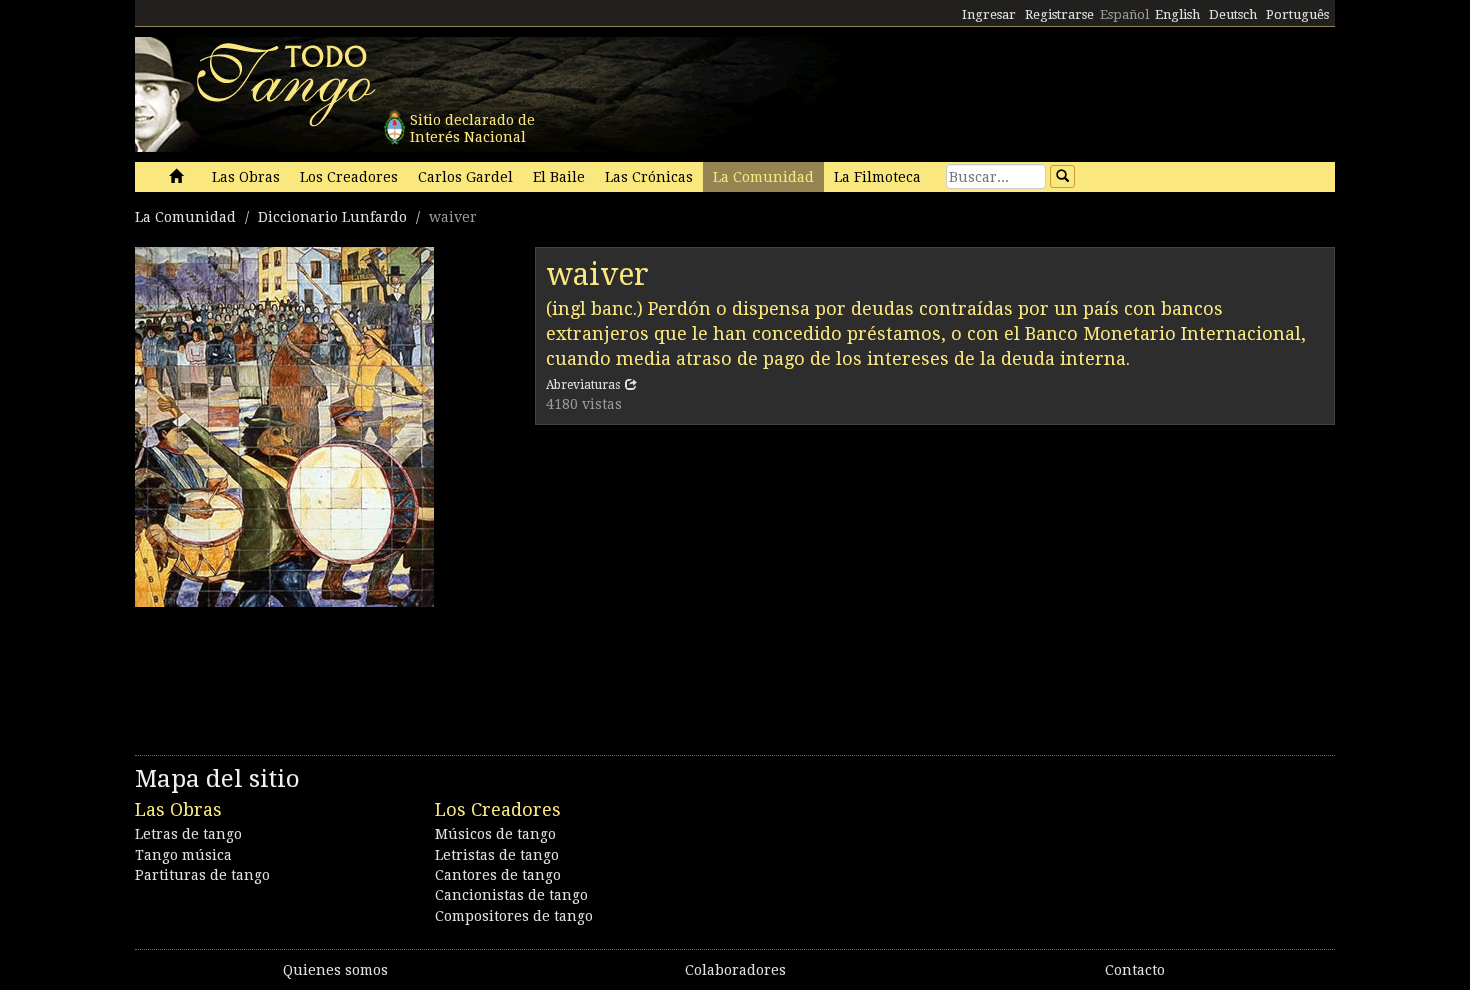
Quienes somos (335, 970)
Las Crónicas (649, 177)
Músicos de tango (495, 834)
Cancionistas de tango (511, 895)
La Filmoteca (877, 177)
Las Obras (246, 177)
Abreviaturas (583, 385)
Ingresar (989, 14)
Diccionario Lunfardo (332, 217)
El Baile (559, 177)
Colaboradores (735, 970)
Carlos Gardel (465, 177)
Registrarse (1059, 14)
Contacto (1135, 970)
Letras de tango (188, 834)
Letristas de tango (497, 855)
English (1177, 14)
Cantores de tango (498, 875)
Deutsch (1233, 14)
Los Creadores (349, 177)
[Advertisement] (935, 585)
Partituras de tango (202, 875)
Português (1297, 14)
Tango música (183, 855)
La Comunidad (763, 177)
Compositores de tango (514, 916)
